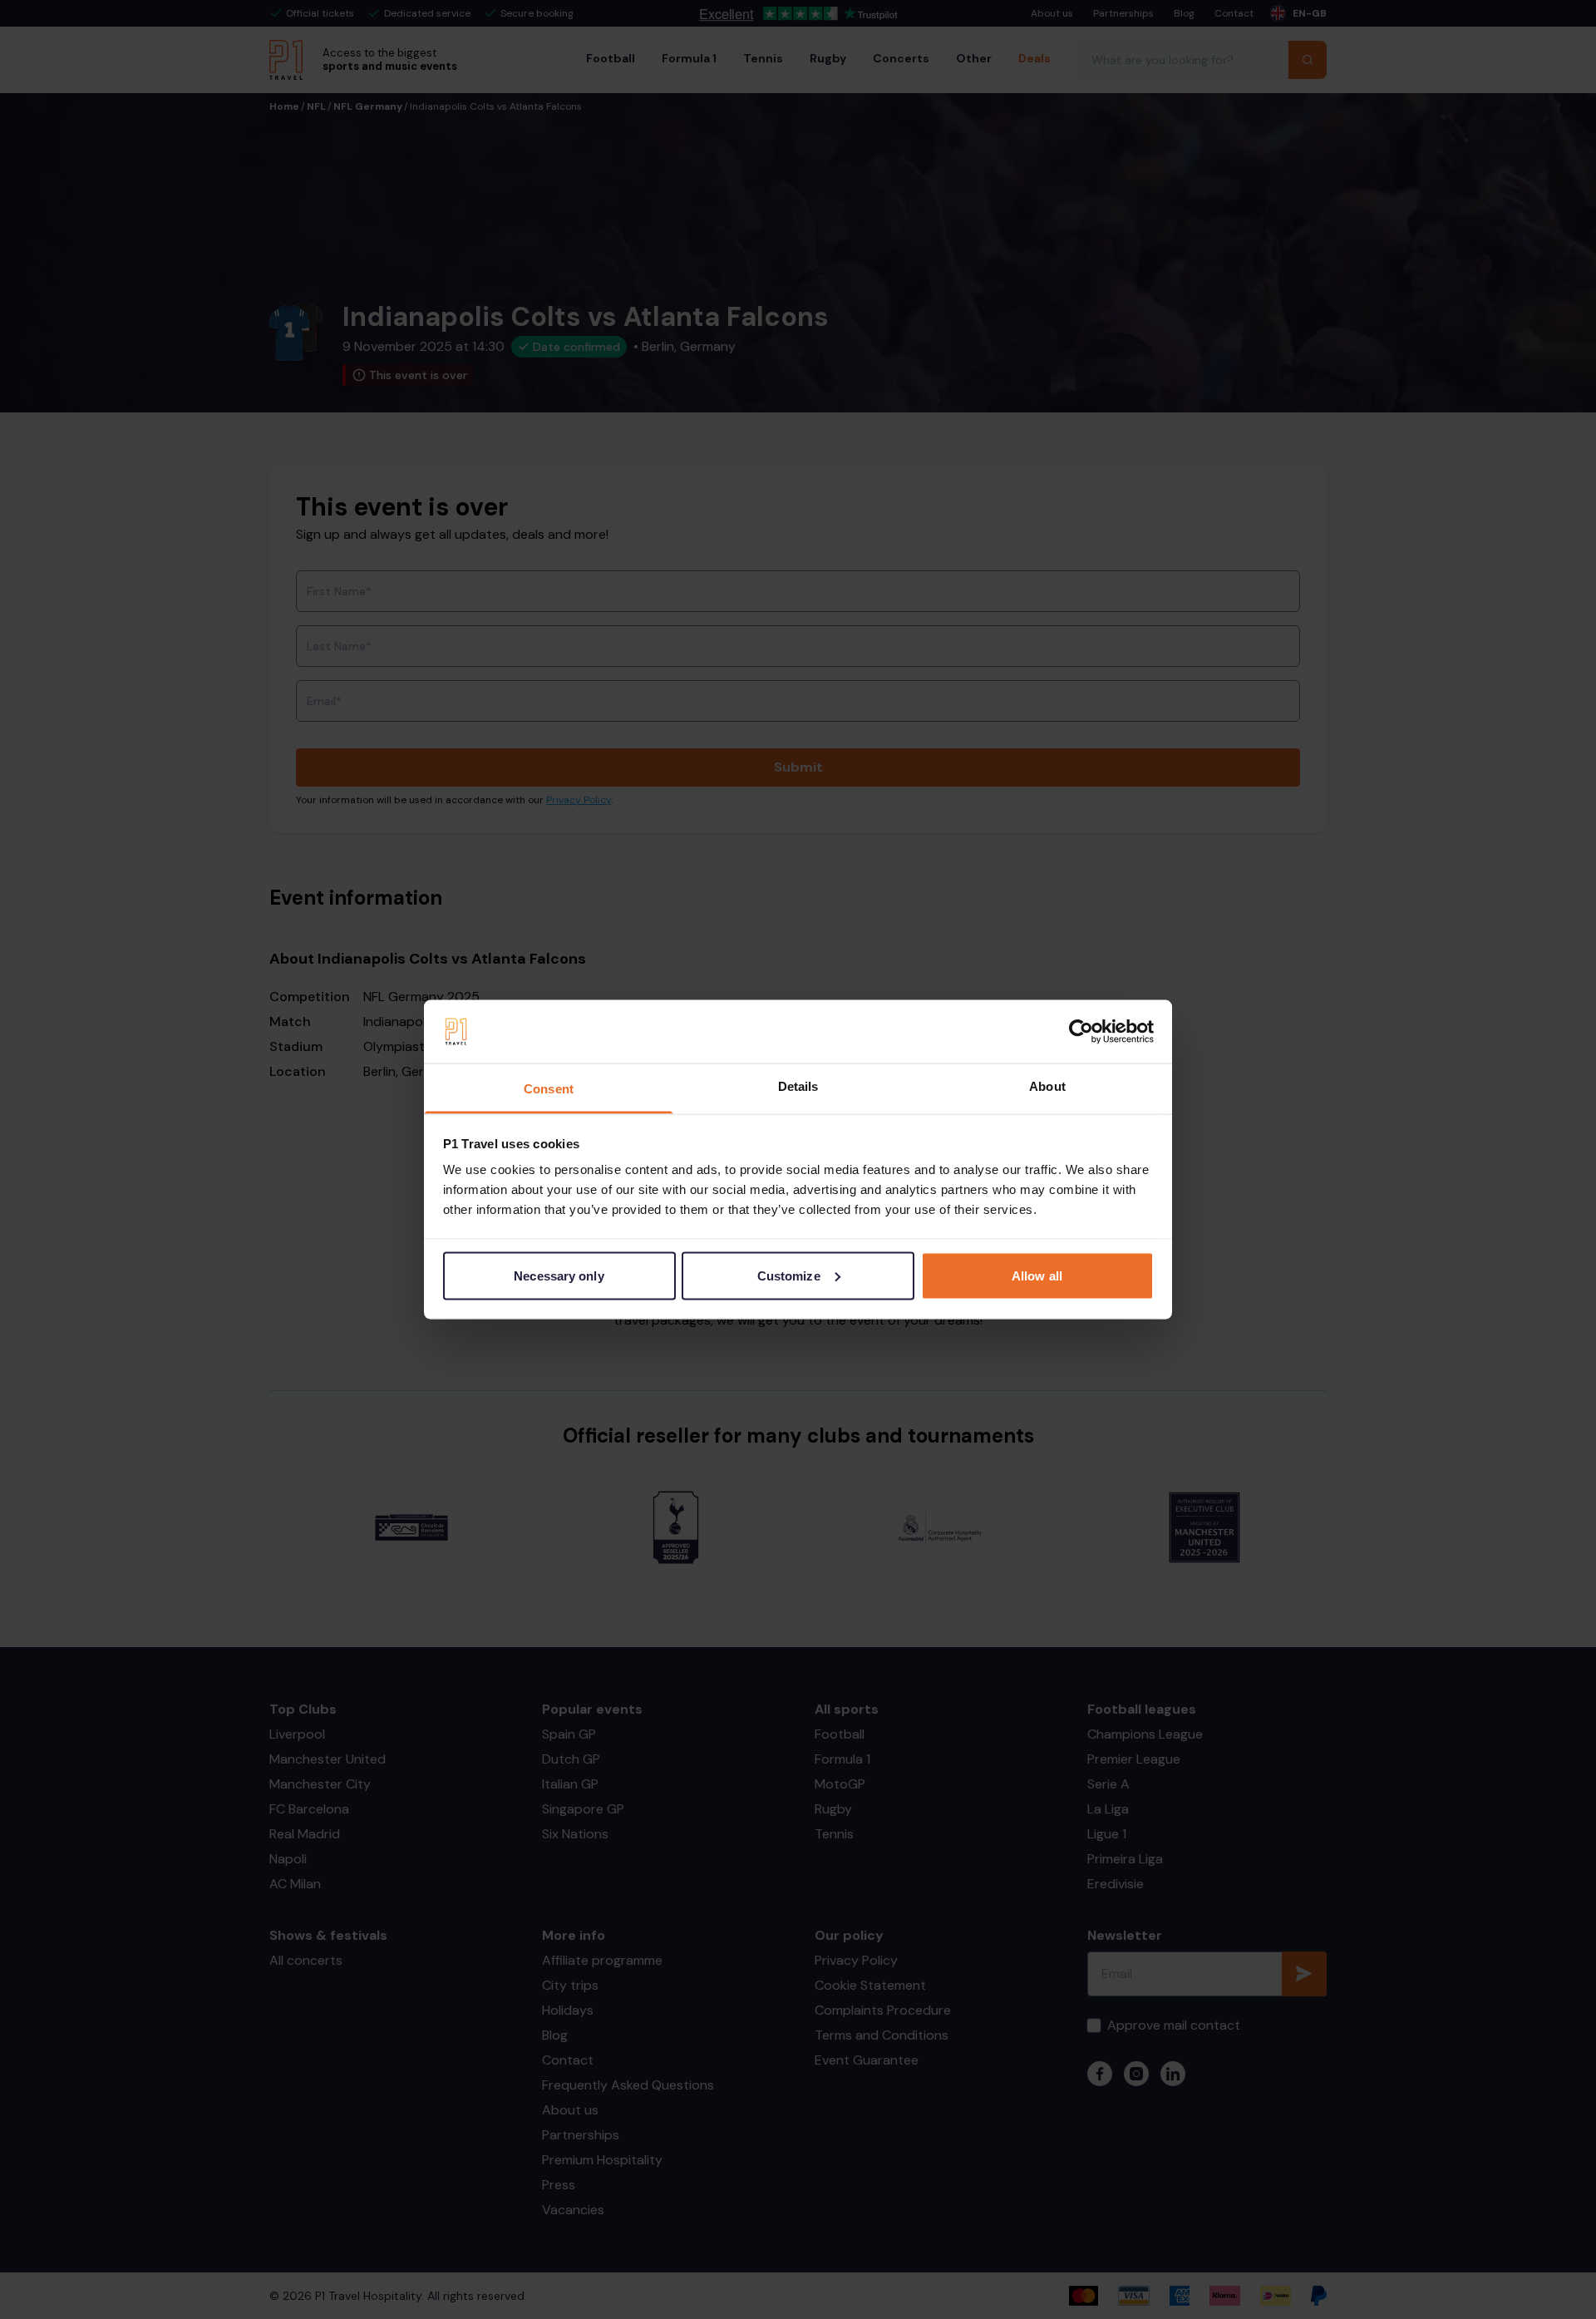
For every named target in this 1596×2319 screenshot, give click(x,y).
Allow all (1037, 1275)
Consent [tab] (549, 1089)
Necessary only (559, 1275)
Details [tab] (798, 1086)
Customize (789, 1275)
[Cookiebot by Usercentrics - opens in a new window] (1081, 1032)
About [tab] (1047, 1086)
